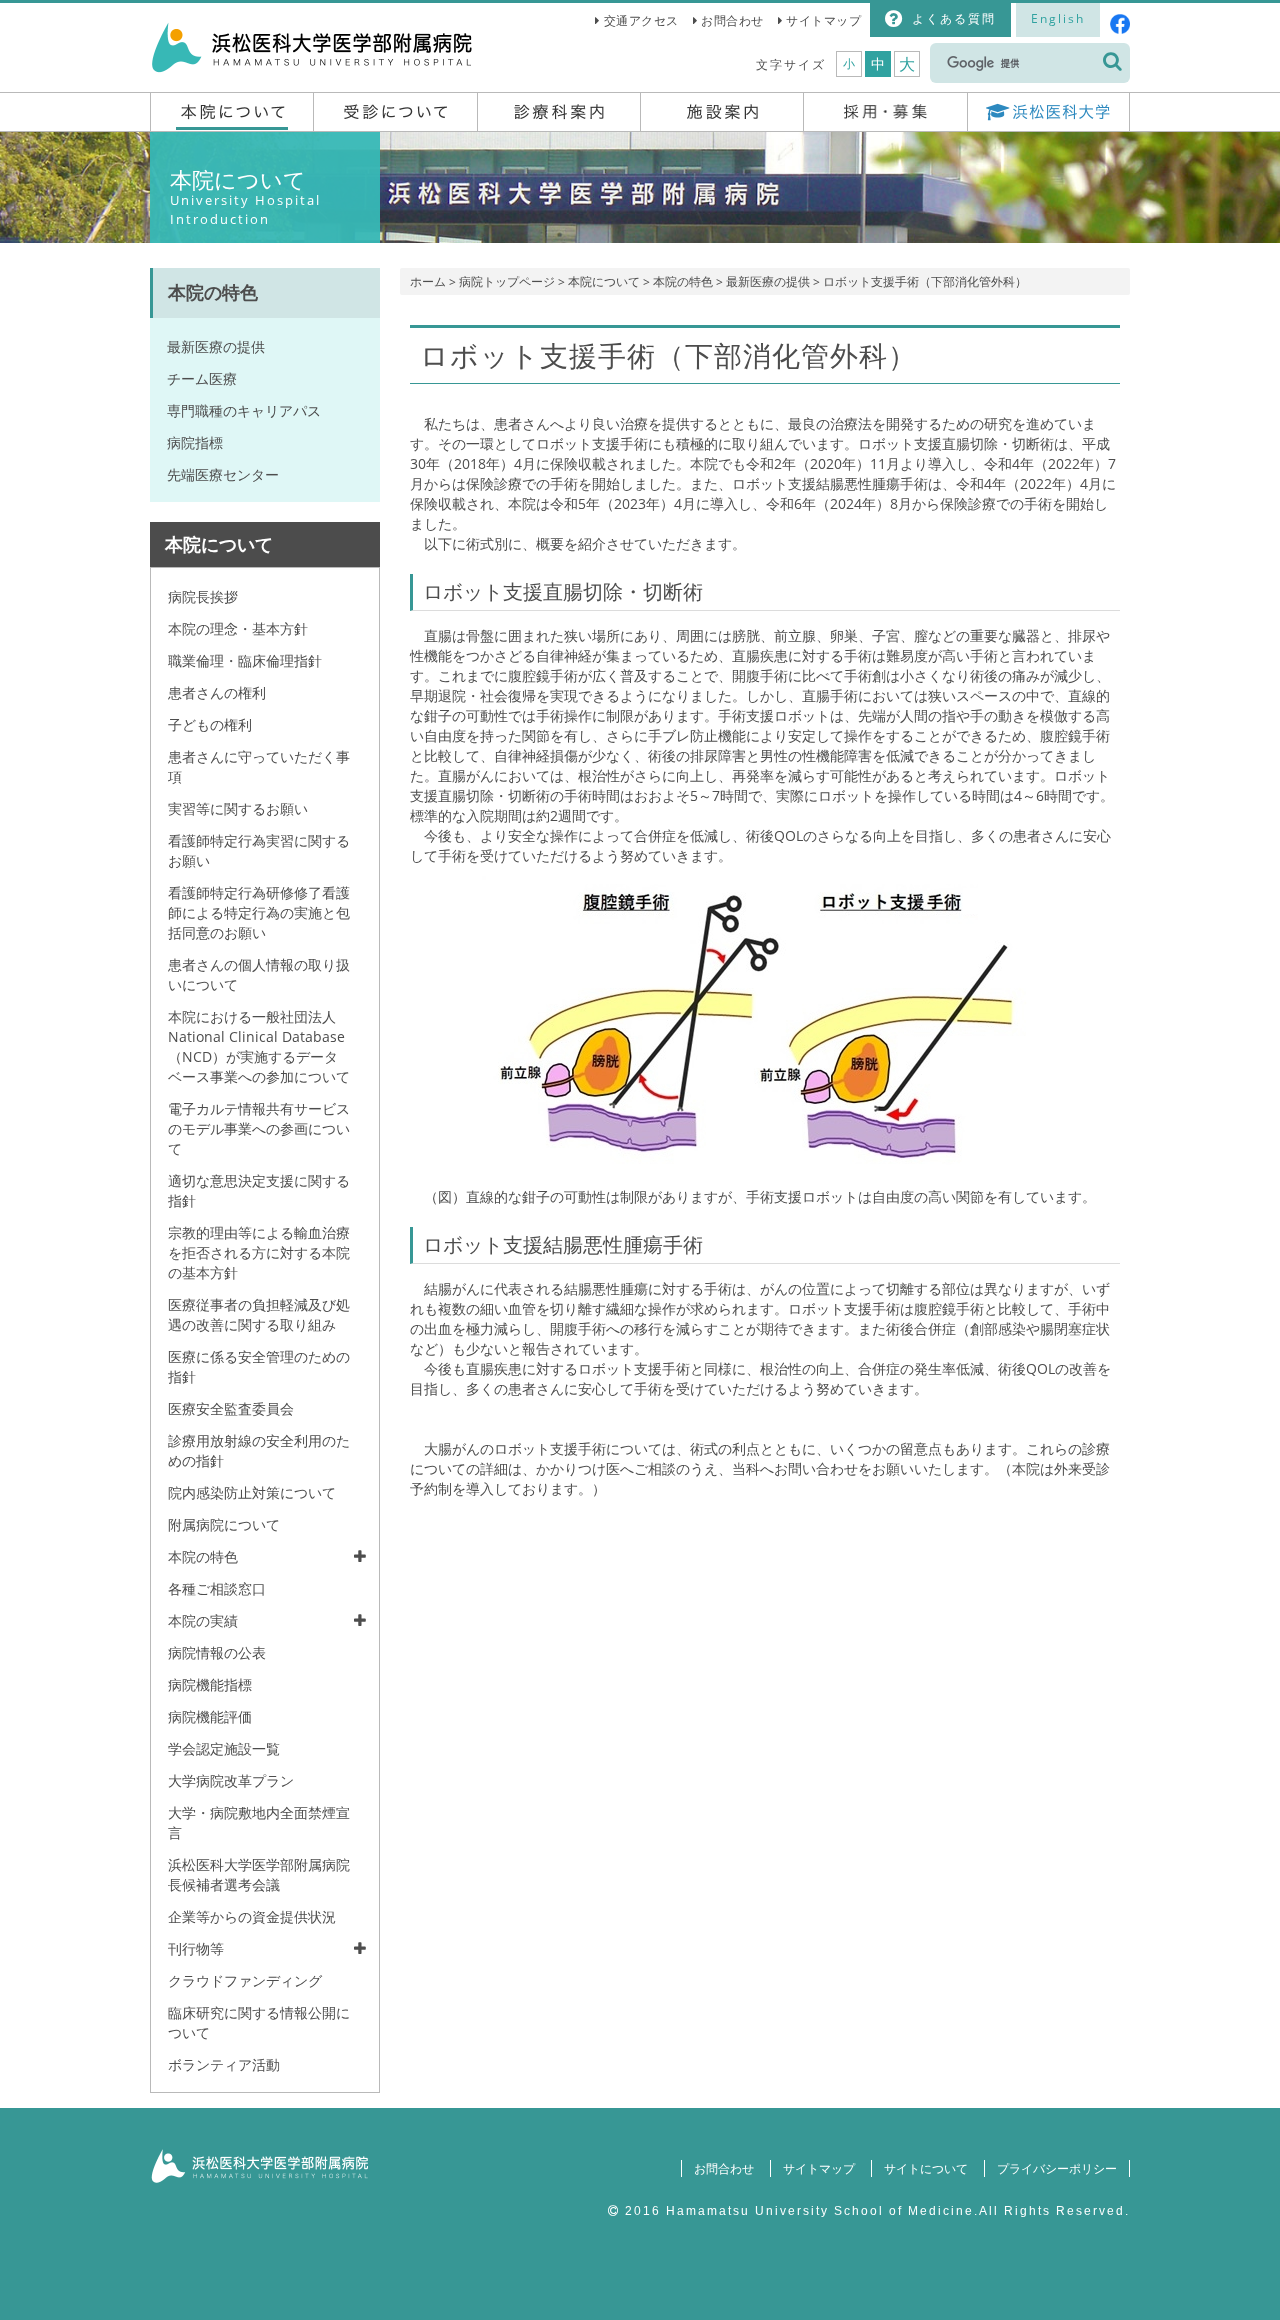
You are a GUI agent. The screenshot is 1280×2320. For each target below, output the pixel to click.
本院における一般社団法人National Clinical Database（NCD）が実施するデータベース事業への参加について (259, 1046)
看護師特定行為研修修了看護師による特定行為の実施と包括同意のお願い (259, 912)
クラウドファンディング (245, 1980)
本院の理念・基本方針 (238, 628)
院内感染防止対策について (252, 1492)
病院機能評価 (210, 1716)
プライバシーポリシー (1057, 2168)
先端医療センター (223, 474)
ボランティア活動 (224, 2064)
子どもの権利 (210, 724)
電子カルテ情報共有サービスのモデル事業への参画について (259, 1128)
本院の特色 (683, 281)
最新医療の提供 (768, 281)
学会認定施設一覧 (224, 1748)
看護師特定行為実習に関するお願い (259, 850)
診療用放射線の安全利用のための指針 (259, 1450)
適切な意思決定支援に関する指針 (259, 1190)
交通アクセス (641, 20)
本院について (604, 281)
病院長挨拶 (203, 596)
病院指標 (195, 442)
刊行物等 (196, 1948)
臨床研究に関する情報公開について (259, 2022)
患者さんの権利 (217, 692)
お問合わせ (732, 20)
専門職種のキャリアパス (244, 410)
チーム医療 (202, 378)
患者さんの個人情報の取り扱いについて (259, 974)
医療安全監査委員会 (231, 1408)
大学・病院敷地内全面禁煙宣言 (259, 1822)
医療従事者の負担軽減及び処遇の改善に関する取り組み (259, 1314)
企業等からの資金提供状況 (252, 1916)
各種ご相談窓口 (217, 1588)
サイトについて (926, 2168)
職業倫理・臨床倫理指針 (245, 660)
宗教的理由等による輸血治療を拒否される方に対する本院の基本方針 (259, 1252)
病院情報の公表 (217, 1652)
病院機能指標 (210, 1684)
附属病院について (224, 1524)
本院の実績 (203, 1620)
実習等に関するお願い (238, 808)
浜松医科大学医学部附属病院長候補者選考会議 (259, 1874)
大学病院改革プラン (231, 1780)
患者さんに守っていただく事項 (259, 766)
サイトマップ (823, 20)
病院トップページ (507, 281)
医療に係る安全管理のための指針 (259, 1366)
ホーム (428, 281)
